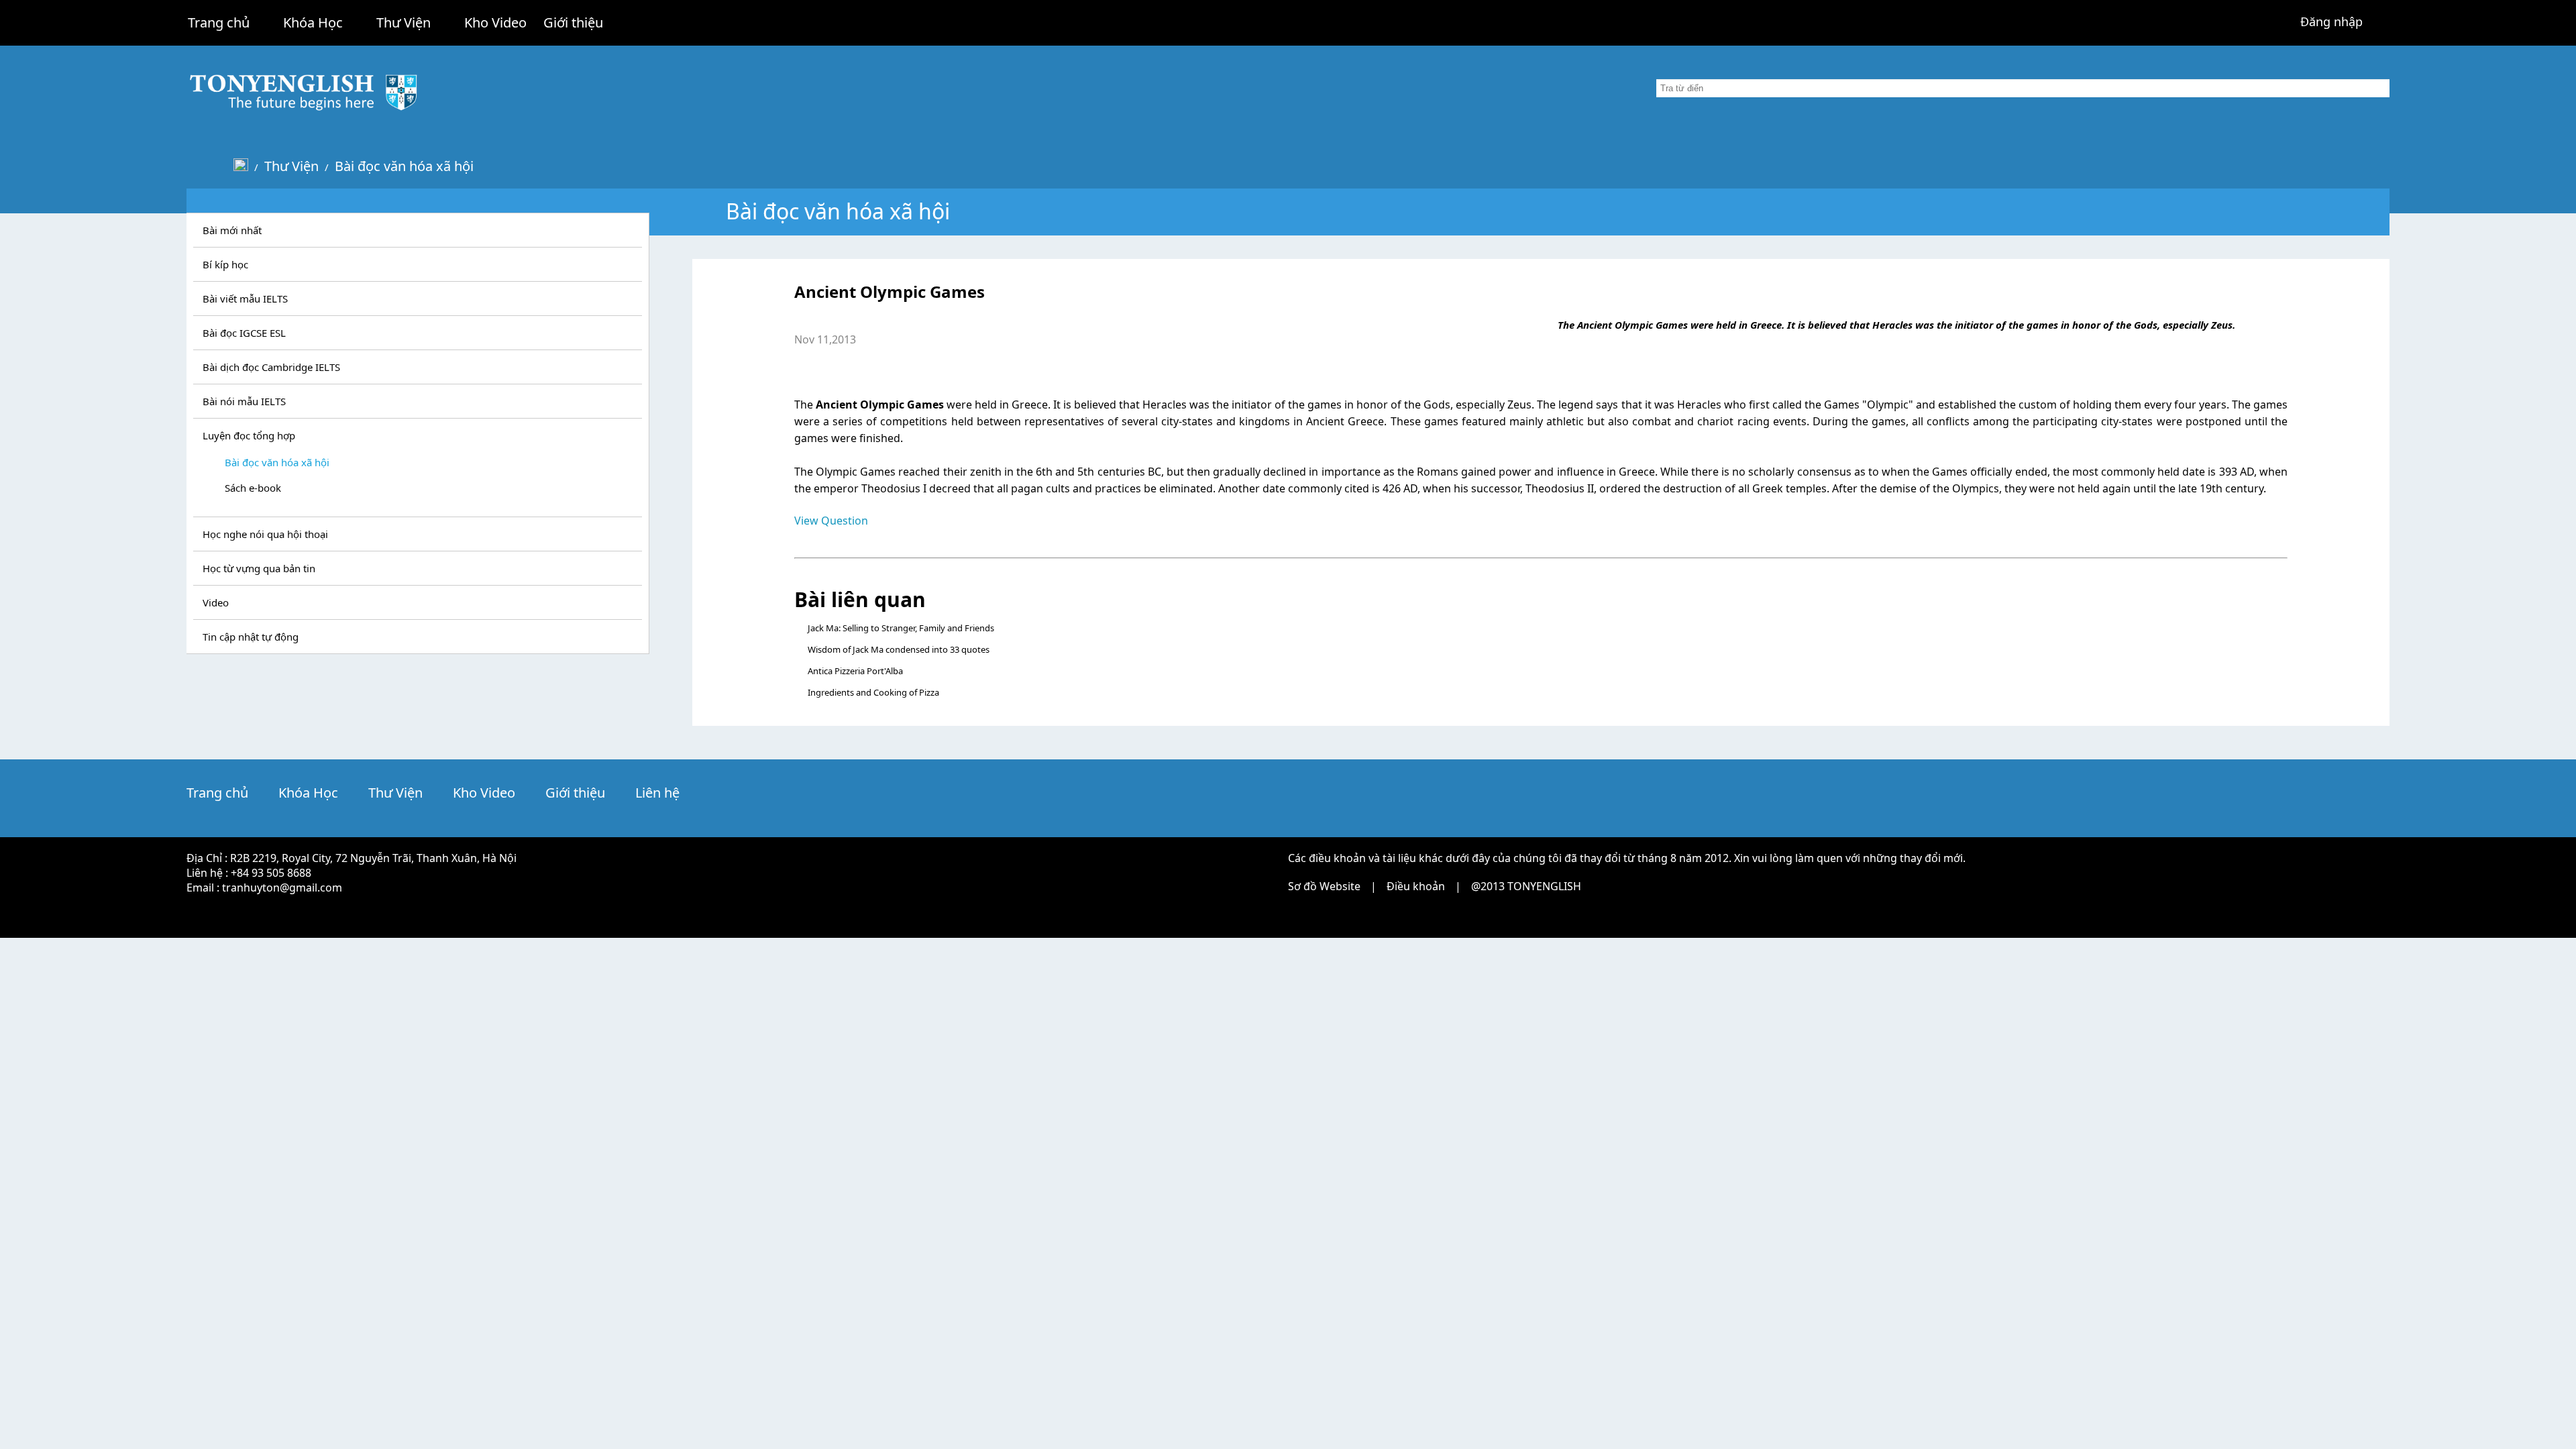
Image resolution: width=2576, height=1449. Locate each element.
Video (216, 602)
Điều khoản (1416, 886)
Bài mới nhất (232, 230)
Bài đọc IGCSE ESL (244, 333)
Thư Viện (404, 22)
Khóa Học (313, 22)
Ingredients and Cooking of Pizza (873, 692)
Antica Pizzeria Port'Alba (855, 671)
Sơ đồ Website (1324, 886)
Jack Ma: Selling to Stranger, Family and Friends (901, 628)
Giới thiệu (573, 22)
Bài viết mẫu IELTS (245, 299)
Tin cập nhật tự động (251, 637)
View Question (831, 521)
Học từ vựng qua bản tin (259, 568)
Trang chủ (219, 22)
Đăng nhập (2331, 21)
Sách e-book (253, 488)
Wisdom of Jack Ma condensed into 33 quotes (899, 649)
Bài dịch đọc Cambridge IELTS (271, 367)
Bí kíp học (225, 264)
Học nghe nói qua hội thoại (265, 534)
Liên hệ (657, 793)
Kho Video (495, 22)
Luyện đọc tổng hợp (249, 435)
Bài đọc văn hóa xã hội (404, 166)
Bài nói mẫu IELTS (244, 401)
